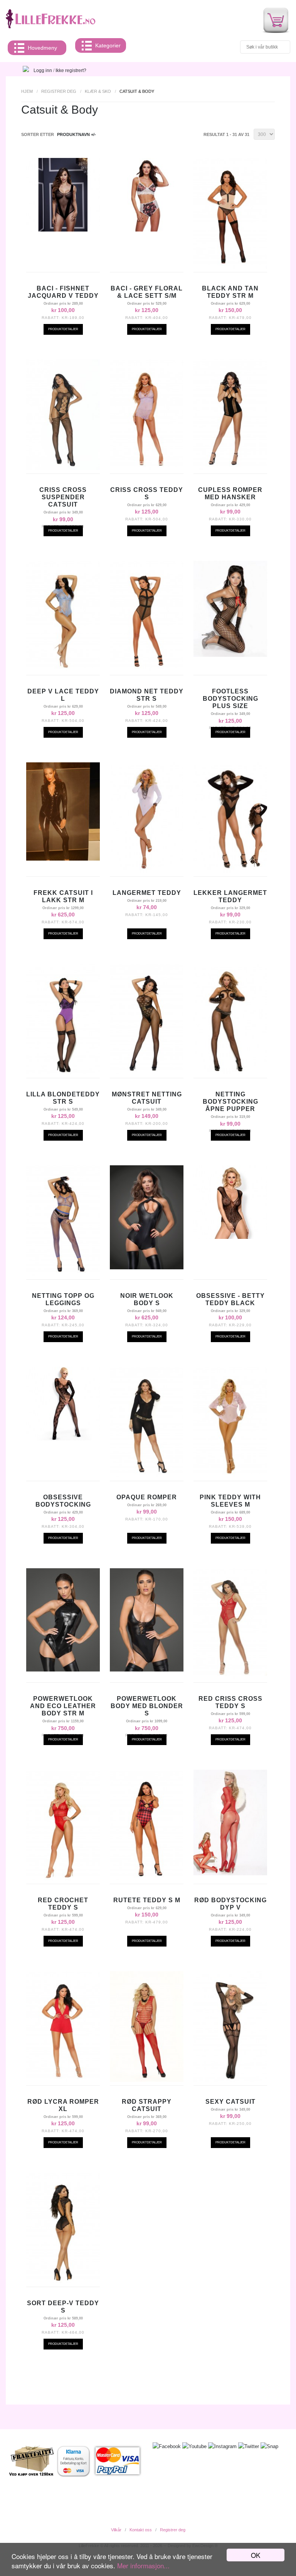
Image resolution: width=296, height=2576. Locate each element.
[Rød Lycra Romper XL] (63, 2080)
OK (256, 2555)
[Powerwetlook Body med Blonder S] (147, 1670)
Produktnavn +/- (77, 134)
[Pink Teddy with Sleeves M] (230, 1475)
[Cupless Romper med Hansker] (230, 468)
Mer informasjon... (143, 2565)
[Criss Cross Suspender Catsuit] (63, 468)
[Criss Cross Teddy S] (147, 468)
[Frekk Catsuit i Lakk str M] (63, 859)
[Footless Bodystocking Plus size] (230, 655)
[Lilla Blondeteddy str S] (63, 1072)
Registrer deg (59, 91)
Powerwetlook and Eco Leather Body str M (63, 1706)
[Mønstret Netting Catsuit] (147, 1072)
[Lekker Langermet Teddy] (230, 871)
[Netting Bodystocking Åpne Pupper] (230, 1072)
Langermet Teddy (147, 893)
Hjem (27, 91)
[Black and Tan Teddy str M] (230, 267)
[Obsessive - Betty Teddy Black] (230, 1237)
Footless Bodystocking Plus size (230, 699)
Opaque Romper (147, 1497)
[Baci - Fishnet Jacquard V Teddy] (63, 230)
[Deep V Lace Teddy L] (63, 670)
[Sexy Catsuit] (230, 2080)
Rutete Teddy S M (147, 1900)
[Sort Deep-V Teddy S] (63, 2281)
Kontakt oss (141, 2530)
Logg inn (43, 70)
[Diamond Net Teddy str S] (147, 670)
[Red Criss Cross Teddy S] (230, 1677)
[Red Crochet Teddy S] (63, 1878)
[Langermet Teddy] (147, 871)
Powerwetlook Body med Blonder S (147, 1706)
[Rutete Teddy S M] (147, 1878)
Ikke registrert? (71, 70)
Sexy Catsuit (230, 2102)
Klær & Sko (98, 91)
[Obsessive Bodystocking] (63, 1438)
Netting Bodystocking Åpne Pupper (230, 1102)
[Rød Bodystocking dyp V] (230, 1873)
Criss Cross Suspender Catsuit (63, 497)
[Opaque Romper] (147, 1475)
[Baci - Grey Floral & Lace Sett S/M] (147, 230)
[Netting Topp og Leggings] (63, 1274)
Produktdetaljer (63, 329)
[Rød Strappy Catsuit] (147, 2080)
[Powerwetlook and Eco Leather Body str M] (63, 1670)
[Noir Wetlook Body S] (147, 1267)
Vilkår (116, 2530)
